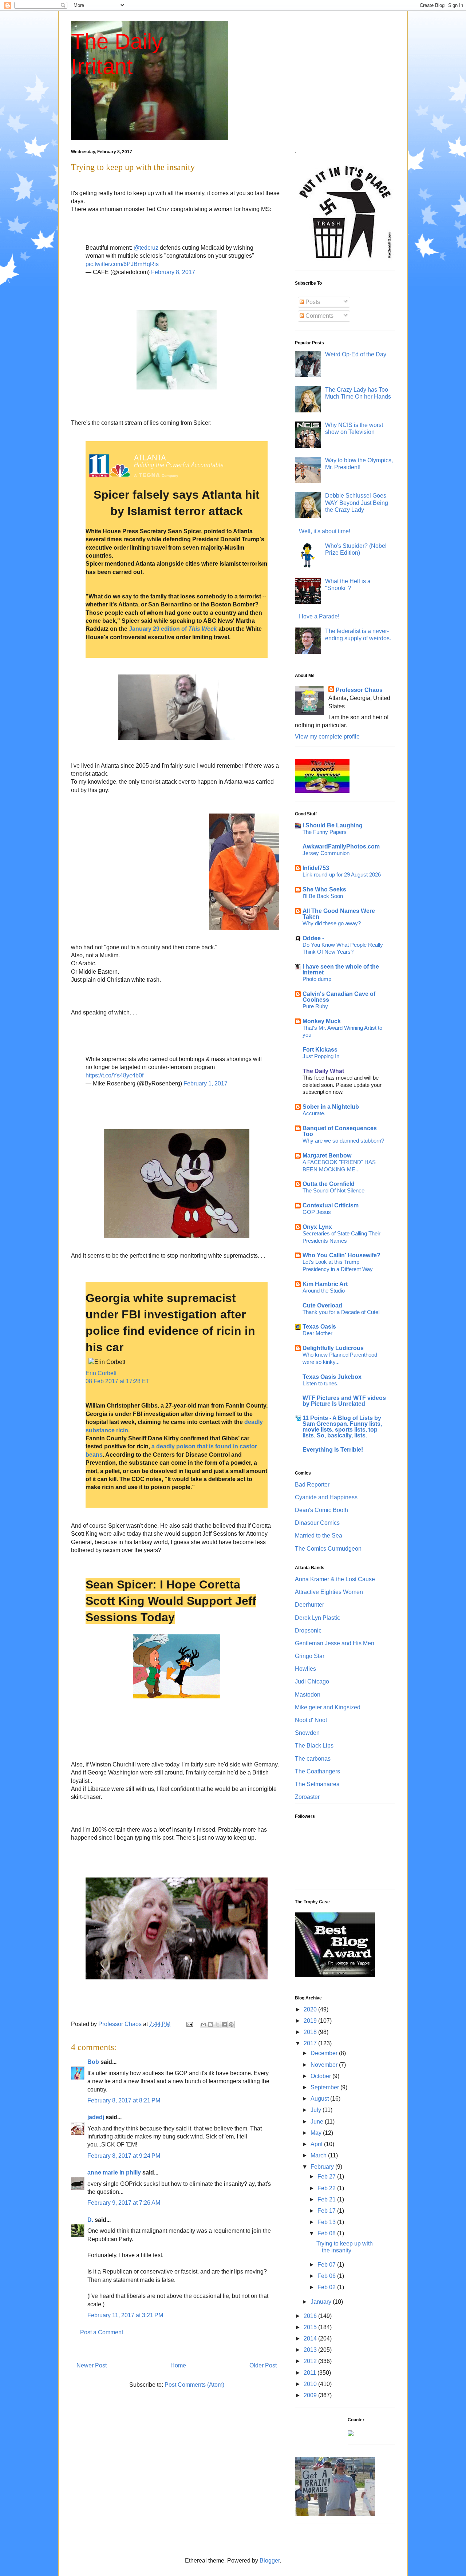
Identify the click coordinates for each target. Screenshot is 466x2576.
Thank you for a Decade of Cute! (341, 1312)
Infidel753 (316, 868)
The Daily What (323, 1071)
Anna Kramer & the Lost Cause (335, 1579)
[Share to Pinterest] (231, 2025)
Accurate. (314, 1113)
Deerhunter (309, 1605)
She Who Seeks (324, 889)
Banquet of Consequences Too (340, 1131)
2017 (311, 2043)
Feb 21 (327, 2199)
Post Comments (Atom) (194, 2385)
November (325, 2065)
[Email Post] (189, 2024)
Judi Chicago (312, 1681)
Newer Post (92, 2365)
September (325, 2087)
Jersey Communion (326, 853)
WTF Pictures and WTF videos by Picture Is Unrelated (344, 1401)
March (319, 2155)
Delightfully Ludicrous (333, 1348)
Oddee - (313, 938)
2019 (311, 2021)
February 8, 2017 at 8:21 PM (124, 2100)
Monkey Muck (322, 1021)
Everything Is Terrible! (333, 1450)
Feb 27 (327, 2177)
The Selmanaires (317, 1784)
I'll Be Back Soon (323, 896)
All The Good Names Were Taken (339, 914)
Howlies (305, 1669)
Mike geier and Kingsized (328, 1707)
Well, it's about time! (325, 531)
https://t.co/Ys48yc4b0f (114, 1075)
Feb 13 (327, 2222)
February (323, 2167)
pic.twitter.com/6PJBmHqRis (122, 264)
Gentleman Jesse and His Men (335, 1643)
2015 (311, 2327)
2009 (311, 2395)
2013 (311, 2350)
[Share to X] (217, 2025)
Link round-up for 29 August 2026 (342, 875)
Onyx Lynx (317, 1227)
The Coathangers (317, 1771)
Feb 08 (327, 2233)
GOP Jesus (317, 1212)
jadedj (96, 2117)
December (325, 2053)
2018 (311, 2032)
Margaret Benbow (327, 1156)
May (317, 2133)
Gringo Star (310, 1656)
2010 (311, 2384)
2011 (311, 2373)
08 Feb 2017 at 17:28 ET (118, 1381)
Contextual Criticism (331, 1205)
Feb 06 (327, 2276)
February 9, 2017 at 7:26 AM (124, 2203)
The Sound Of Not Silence (333, 1190)
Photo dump (317, 979)
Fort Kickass (320, 1050)
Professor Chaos (359, 690)
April (317, 2144)
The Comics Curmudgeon (328, 1549)
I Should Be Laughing (333, 825)
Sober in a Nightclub (331, 1107)
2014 (311, 2338)
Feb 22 (327, 2188)
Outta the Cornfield (329, 1184)
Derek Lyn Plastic (317, 1618)
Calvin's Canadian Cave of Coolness (339, 997)
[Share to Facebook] (224, 2025)
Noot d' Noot (311, 1720)
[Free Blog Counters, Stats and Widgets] (351, 2434)
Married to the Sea (319, 1536)
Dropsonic (308, 1631)
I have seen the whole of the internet (341, 970)
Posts (312, 302)
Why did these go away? (332, 923)
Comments (319, 316)
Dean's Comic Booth (321, 1510)
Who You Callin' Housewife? (341, 1255)
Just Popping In (321, 1056)
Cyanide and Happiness (326, 1497)
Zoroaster (307, 1797)
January (322, 2302)
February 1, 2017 (206, 1083)
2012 (311, 2361)
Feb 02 (327, 2287)
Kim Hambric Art (325, 1284)
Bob (93, 2062)
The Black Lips (314, 1746)
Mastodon (308, 1695)
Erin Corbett (101, 1373)
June (318, 2122)
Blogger (270, 2561)
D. (90, 2220)
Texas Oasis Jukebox (332, 1377)
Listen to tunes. (321, 1383)
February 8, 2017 (173, 272)
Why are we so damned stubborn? (343, 1141)
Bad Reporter (312, 1485)
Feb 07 (327, 2265)
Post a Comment (102, 2332)
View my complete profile (327, 737)
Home (178, 2365)
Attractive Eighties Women (329, 1592)
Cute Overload (322, 1305)
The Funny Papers (325, 832)
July (317, 2110)
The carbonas (313, 1759)
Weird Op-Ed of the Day (356, 354)
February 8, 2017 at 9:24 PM (124, 2156)
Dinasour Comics (317, 1523)
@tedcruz (146, 248)
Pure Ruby (315, 1006)
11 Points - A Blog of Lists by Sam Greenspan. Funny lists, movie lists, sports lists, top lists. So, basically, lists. (342, 1427)
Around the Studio (324, 1291)
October (321, 2076)
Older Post (263, 2365)
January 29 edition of (173, 629)
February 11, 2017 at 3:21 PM (125, 2315)
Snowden (307, 1733)
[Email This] (204, 2025)
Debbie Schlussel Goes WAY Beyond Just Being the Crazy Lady (357, 502)
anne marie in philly (114, 2173)
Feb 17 (327, 2211)
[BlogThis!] (210, 2025)
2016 (311, 2316)
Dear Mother (317, 1333)
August (320, 2099)
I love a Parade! (319, 616)
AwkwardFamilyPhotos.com (341, 846)
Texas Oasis (319, 1327)
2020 (311, 2009)
